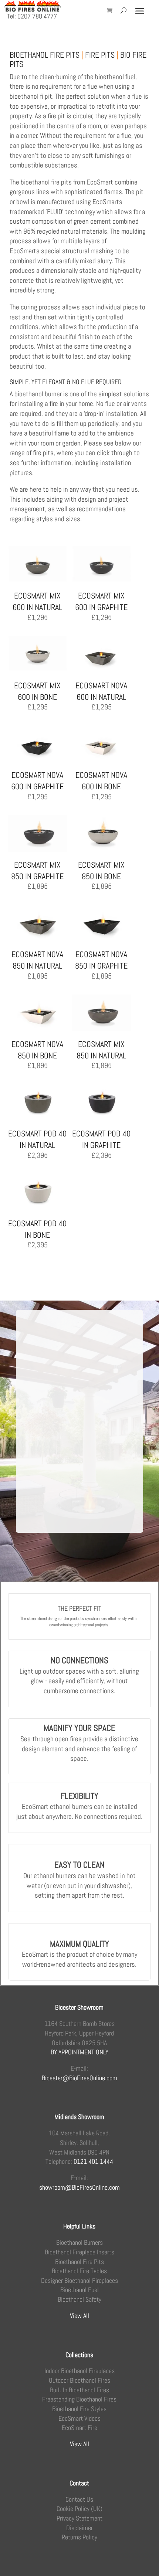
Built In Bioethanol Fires (79, 2390)
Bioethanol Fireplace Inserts (79, 2252)
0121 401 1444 (93, 2161)
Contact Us (79, 2499)
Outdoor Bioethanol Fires (79, 2380)
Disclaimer (79, 2528)
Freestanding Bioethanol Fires (79, 2399)
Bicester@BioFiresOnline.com (79, 2078)
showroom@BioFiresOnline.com (79, 2187)
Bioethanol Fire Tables (79, 2271)
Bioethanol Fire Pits (79, 2262)
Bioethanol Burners (79, 2242)
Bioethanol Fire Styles (79, 2409)
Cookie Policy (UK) (79, 2509)
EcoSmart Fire (79, 2428)
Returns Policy (79, 2537)
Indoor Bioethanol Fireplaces (79, 2371)
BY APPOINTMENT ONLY (79, 2052)
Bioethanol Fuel (79, 2290)
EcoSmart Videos (79, 2418)
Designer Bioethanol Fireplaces (79, 2280)
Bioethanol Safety (79, 2299)
